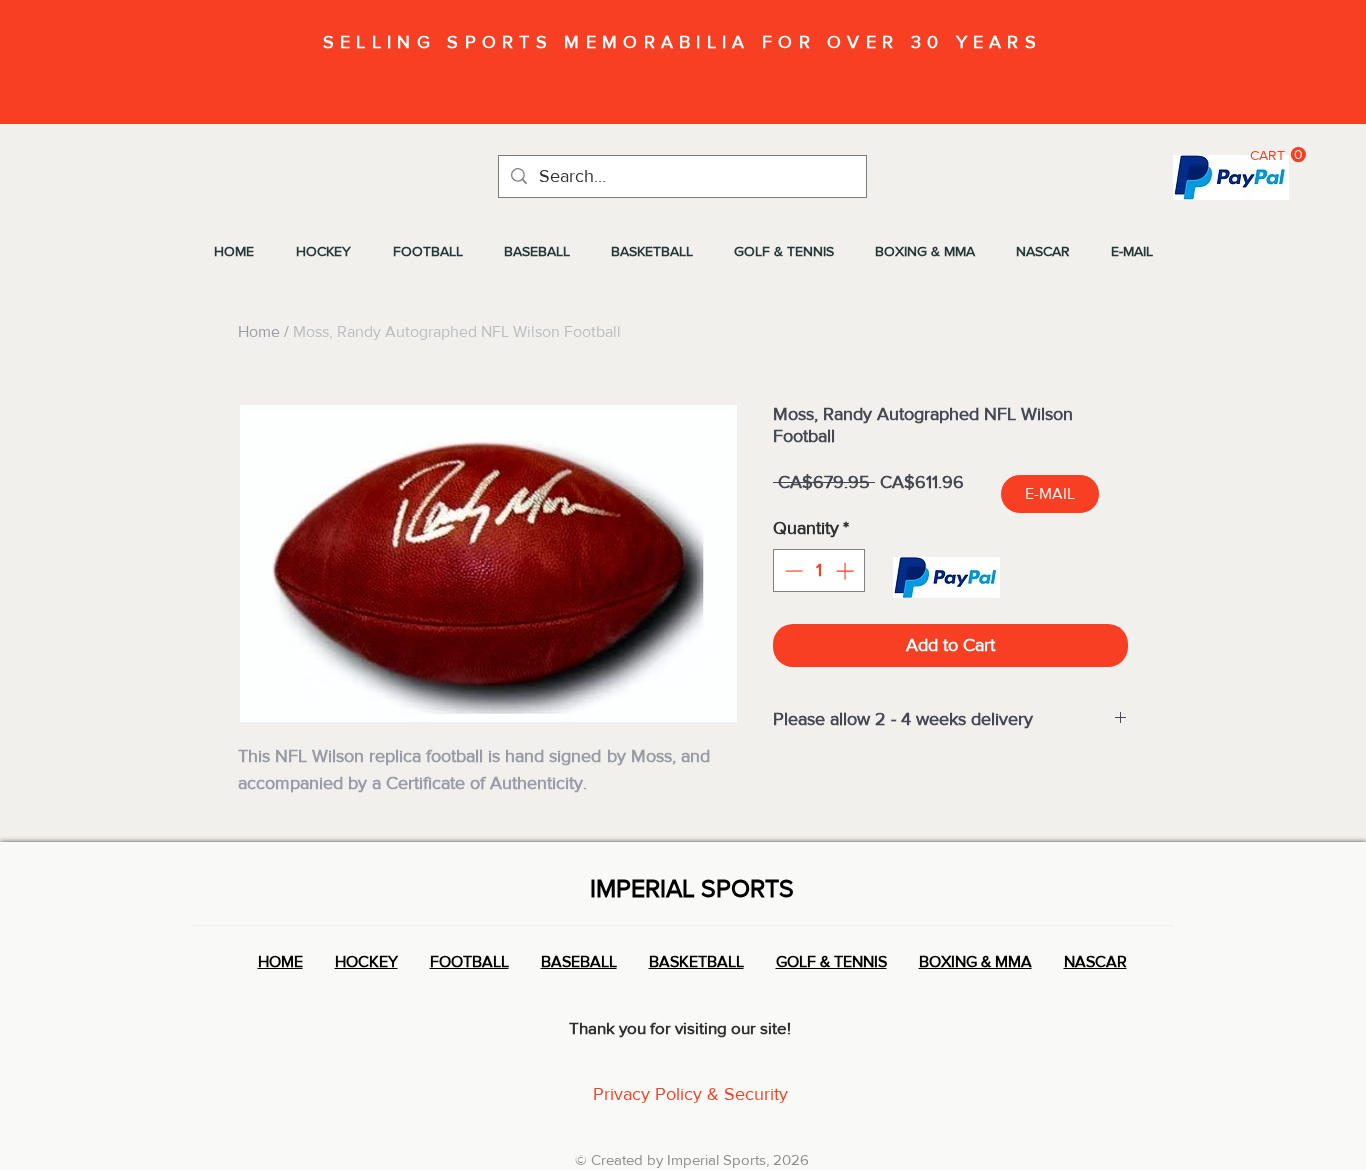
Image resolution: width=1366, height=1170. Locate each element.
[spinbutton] (819, 570)
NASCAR (1095, 961)
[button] (1278, 155)
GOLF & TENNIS (831, 961)
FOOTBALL (469, 961)
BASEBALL (579, 961)
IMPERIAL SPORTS (692, 888)
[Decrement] (791, 570)
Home (259, 331)
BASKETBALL (696, 961)
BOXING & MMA (975, 961)
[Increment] (846, 570)
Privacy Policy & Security (690, 1094)
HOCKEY (366, 961)
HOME (280, 961)
